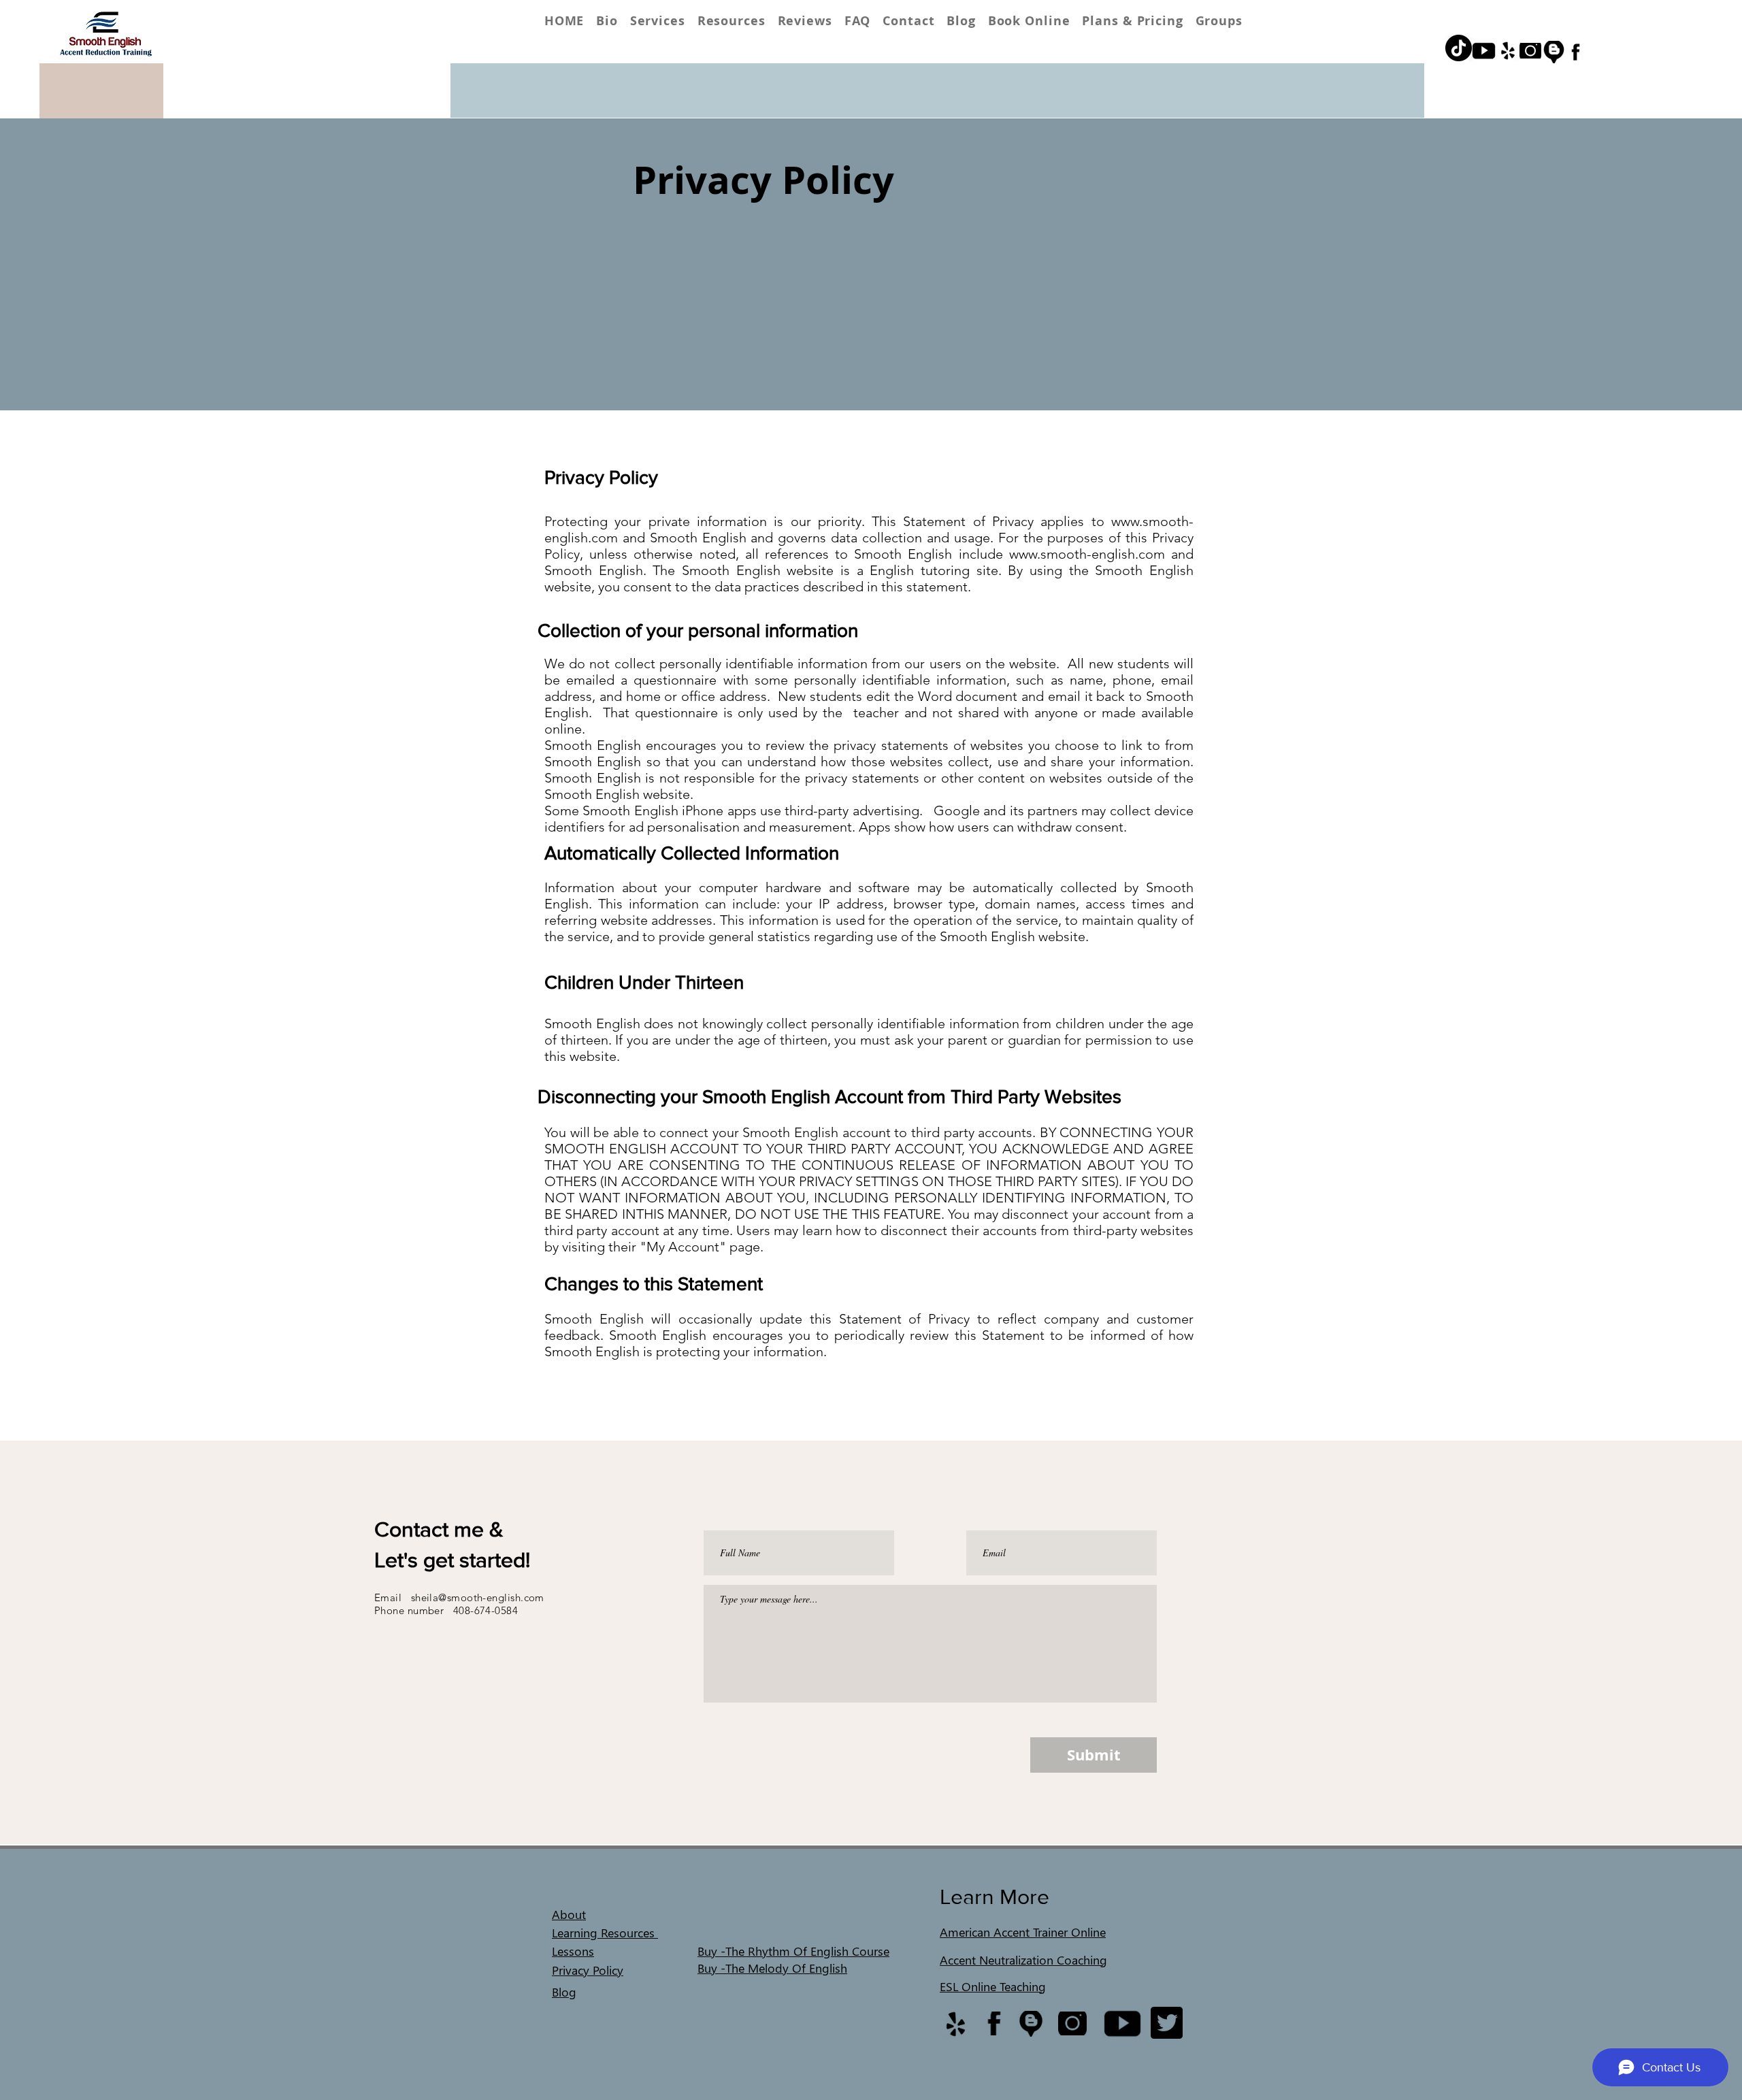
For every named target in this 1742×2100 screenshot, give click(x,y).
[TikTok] (1459, 48)
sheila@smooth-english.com (478, 1597)
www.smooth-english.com (1087, 554)
